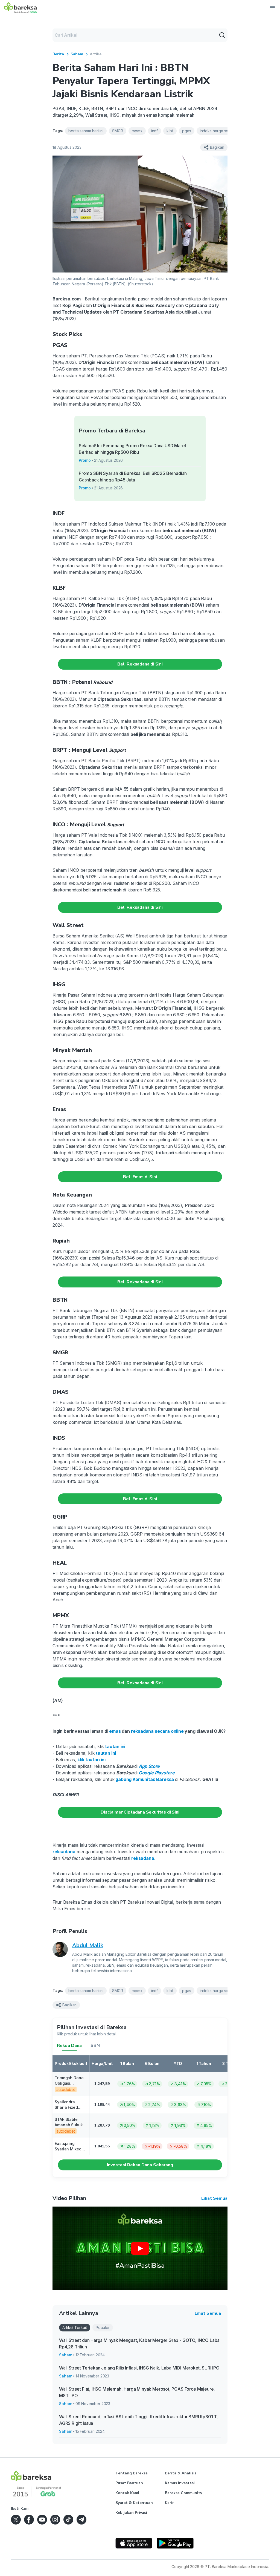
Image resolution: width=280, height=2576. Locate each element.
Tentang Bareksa (132, 2473)
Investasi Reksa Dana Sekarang (140, 2165)
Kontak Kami (127, 2493)
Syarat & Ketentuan (134, 2503)
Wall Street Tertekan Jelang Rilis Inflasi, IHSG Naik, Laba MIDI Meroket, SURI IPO (139, 2368)
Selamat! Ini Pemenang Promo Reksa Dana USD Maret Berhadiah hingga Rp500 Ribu (132, 449)
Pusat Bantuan (129, 2483)
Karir (169, 2503)
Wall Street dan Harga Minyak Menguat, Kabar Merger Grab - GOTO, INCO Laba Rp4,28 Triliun (139, 2343)
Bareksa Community (183, 2493)
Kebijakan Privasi (131, 2513)
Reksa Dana (69, 2046)
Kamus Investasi (180, 2483)
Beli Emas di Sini (140, 1177)
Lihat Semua (214, 2198)
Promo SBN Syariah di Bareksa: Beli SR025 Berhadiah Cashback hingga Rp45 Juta (133, 477)
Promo (85, 460)
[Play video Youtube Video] (140, 2248)
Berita (58, 54)
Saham (77, 54)
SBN (95, 2046)
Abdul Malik (88, 1945)
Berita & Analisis (181, 2473)
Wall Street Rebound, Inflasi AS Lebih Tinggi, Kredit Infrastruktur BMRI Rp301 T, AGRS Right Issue (138, 2420)
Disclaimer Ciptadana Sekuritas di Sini (140, 1812)
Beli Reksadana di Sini (140, 664)
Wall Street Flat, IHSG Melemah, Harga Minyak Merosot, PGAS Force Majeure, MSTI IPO (137, 2392)
